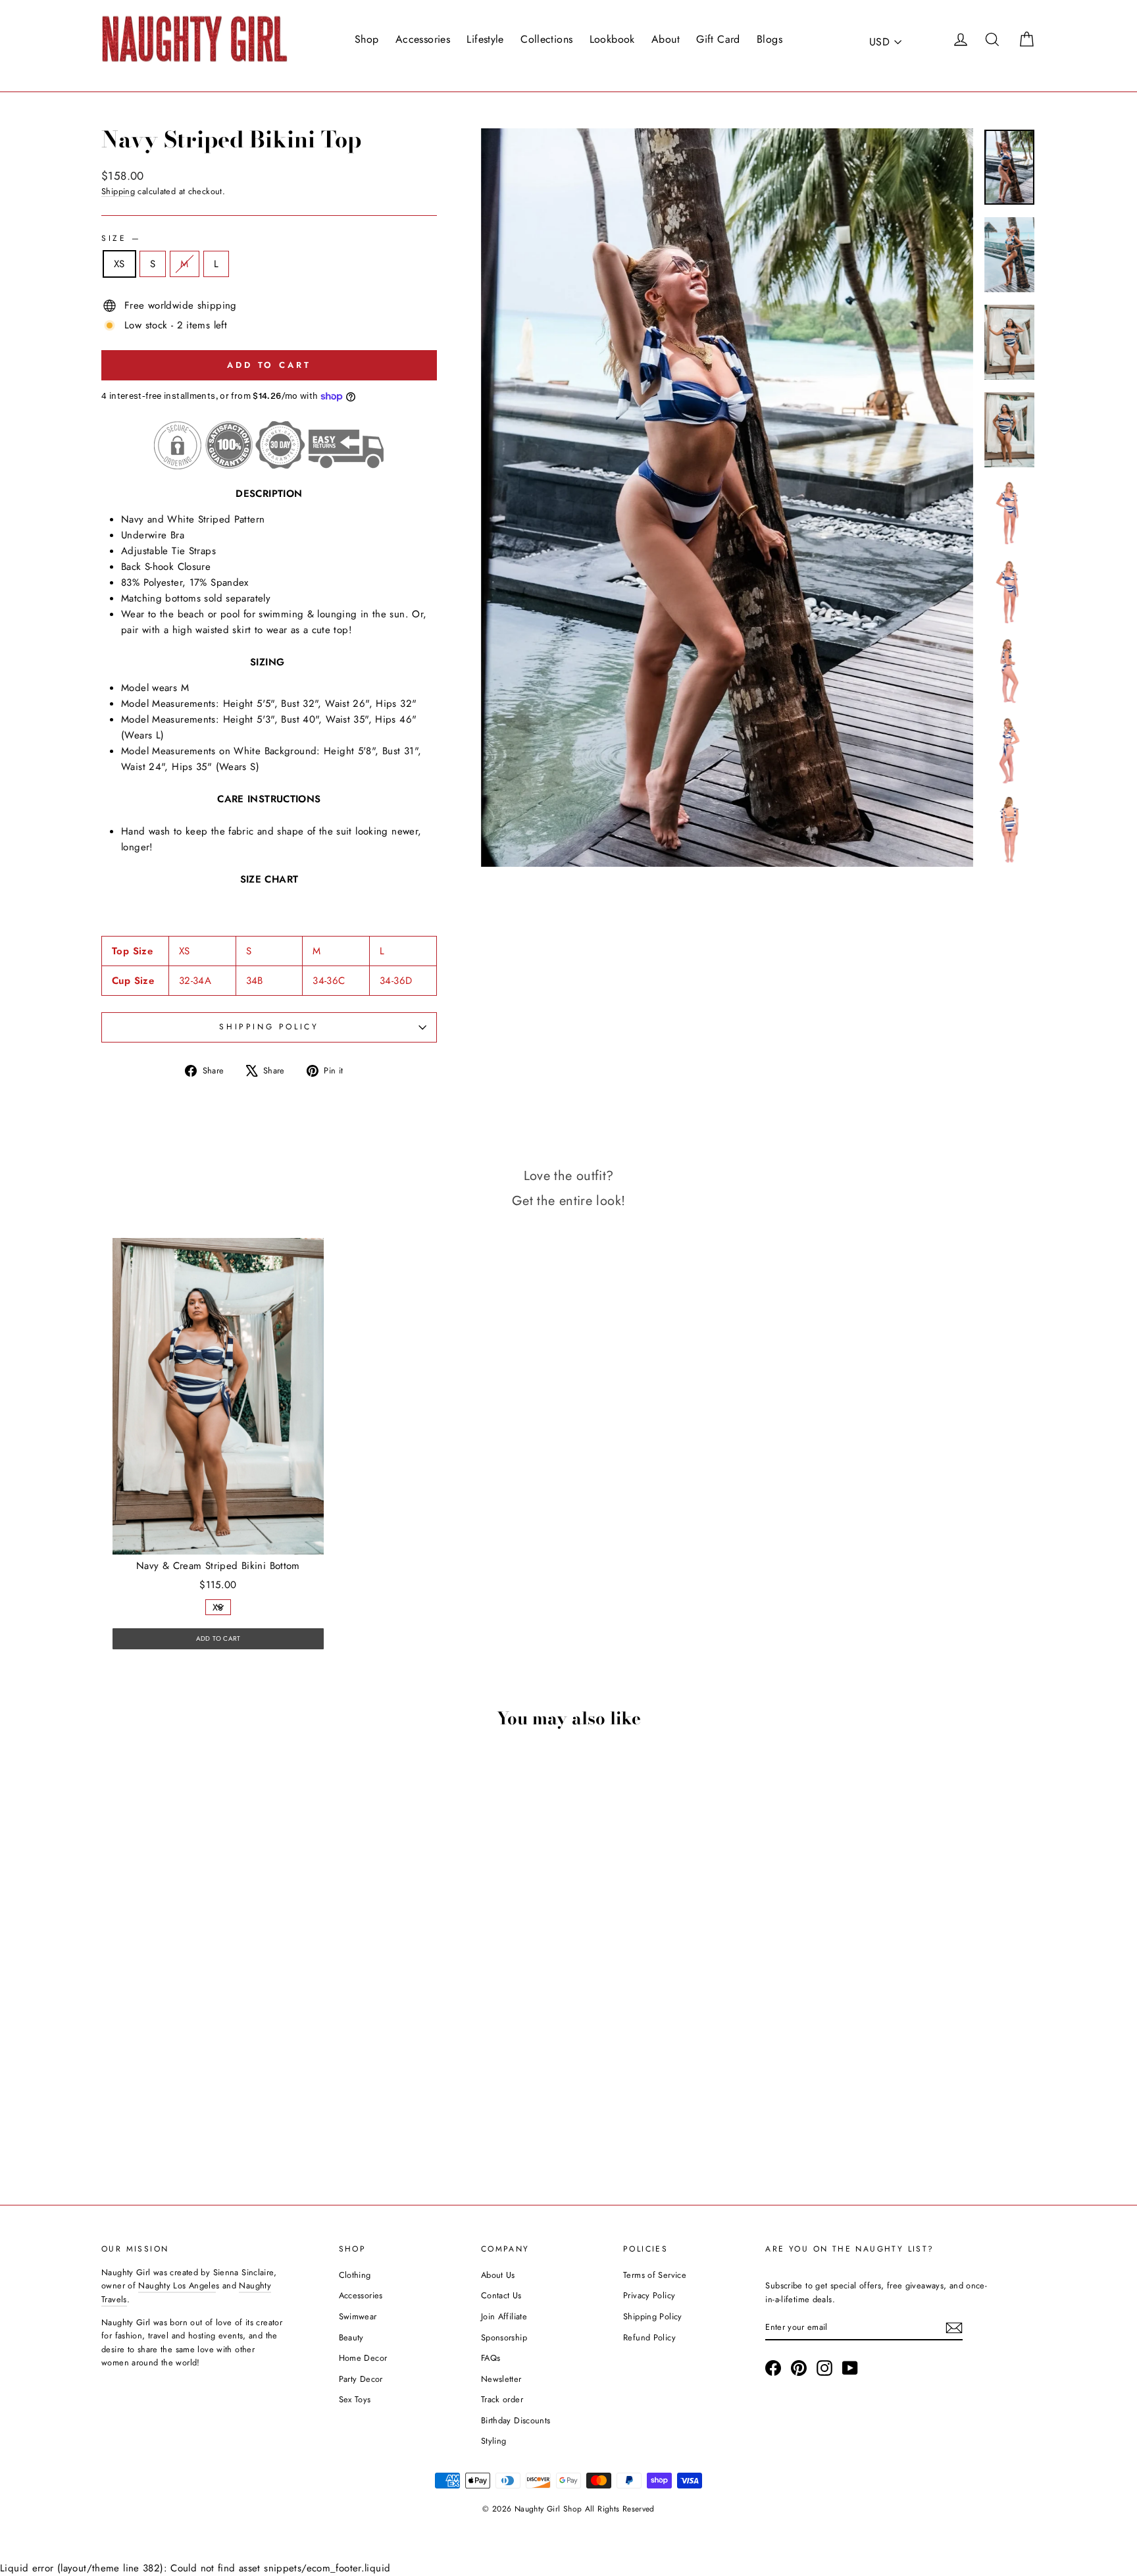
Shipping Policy (653, 2316)
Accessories (423, 39)
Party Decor (361, 2379)
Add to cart (213, 2081)
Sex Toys (355, 2399)
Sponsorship (504, 2337)
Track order (502, 2399)
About (666, 39)
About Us (498, 2275)
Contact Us (501, 2295)
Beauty (351, 2337)
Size (120, 238)
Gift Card (718, 39)
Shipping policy (269, 1027)
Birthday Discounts (516, 2420)
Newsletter (501, 2379)
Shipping (118, 191)
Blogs (770, 39)
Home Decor (363, 2358)
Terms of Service (655, 2275)
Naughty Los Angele (177, 2285)
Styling (494, 2441)
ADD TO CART (218, 1638)
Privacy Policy (649, 2295)
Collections (546, 39)
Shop (367, 39)
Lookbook (612, 39)
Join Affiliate (504, 2316)
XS (119, 264)
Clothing (355, 2275)
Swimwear (358, 2316)
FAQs (491, 2358)
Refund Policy (649, 2337)
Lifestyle (485, 39)
